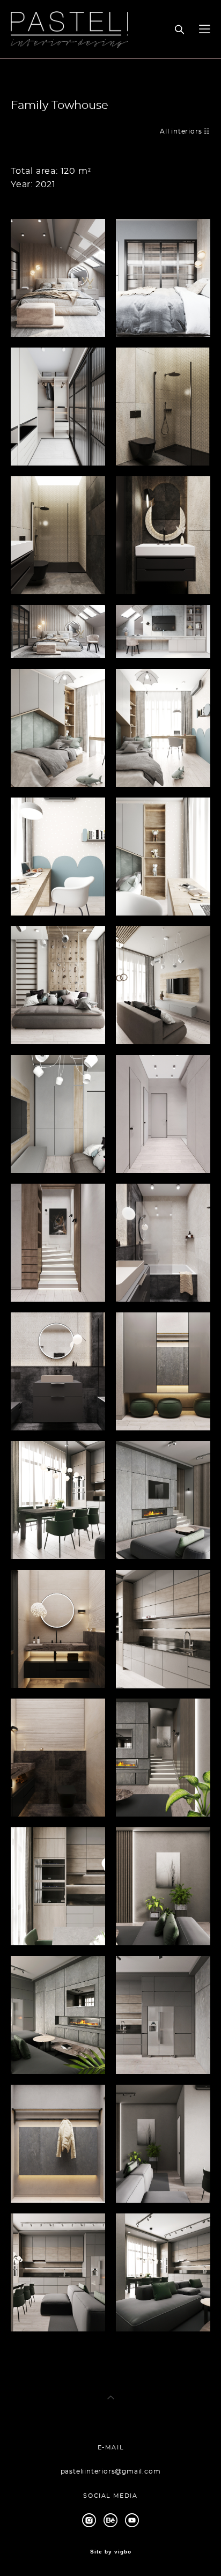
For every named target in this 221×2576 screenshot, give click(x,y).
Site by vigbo (111, 2552)
